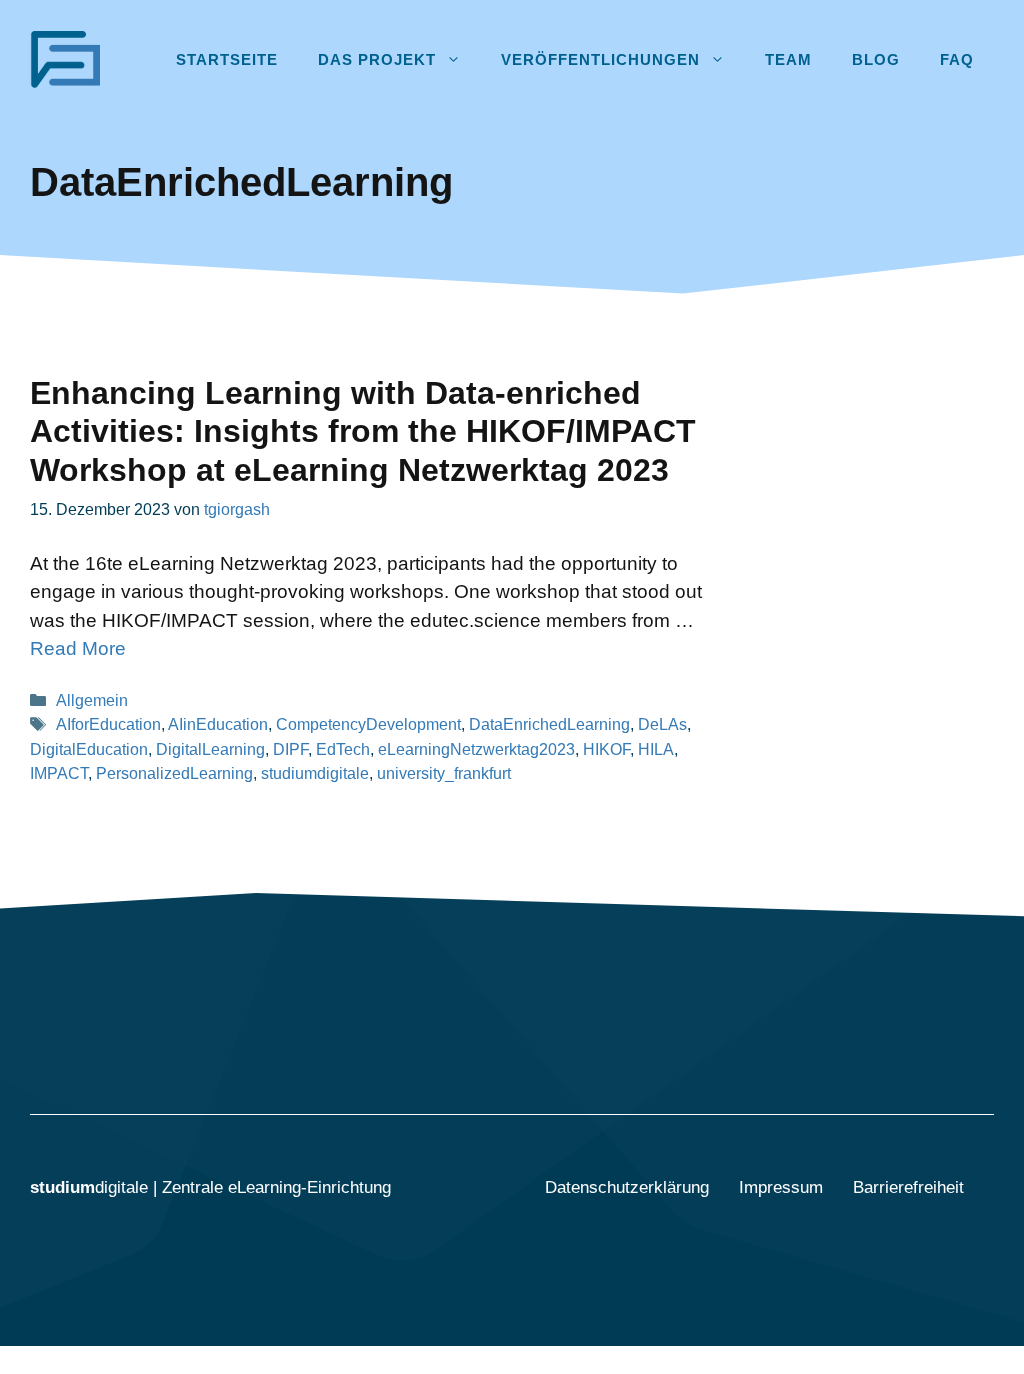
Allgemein (92, 700)
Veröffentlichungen (600, 59)
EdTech (343, 749)
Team (788, 59)
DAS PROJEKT (377, 59)
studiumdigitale (315, 773)
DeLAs (662, 724)
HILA (656, 749)
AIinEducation (218, 724)
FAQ (957, 59)
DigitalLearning (210, 749)
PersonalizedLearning (174, 773)
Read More (78, 648)
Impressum (781, 1187)
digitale (91, 1187)
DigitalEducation (89, 749)
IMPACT (59, 773)
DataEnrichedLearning (549, 724)
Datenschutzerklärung (627, 1187)
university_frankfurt (444, 773)
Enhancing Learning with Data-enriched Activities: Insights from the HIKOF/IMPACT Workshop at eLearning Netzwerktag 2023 (363, 431)
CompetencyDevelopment (368, 724)
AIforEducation (108, 724)
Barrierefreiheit (908, 1187)
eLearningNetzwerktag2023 (476, 749)
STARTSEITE (227, 59)
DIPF (290, 749)
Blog (876, 59)
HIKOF (606, 749)
